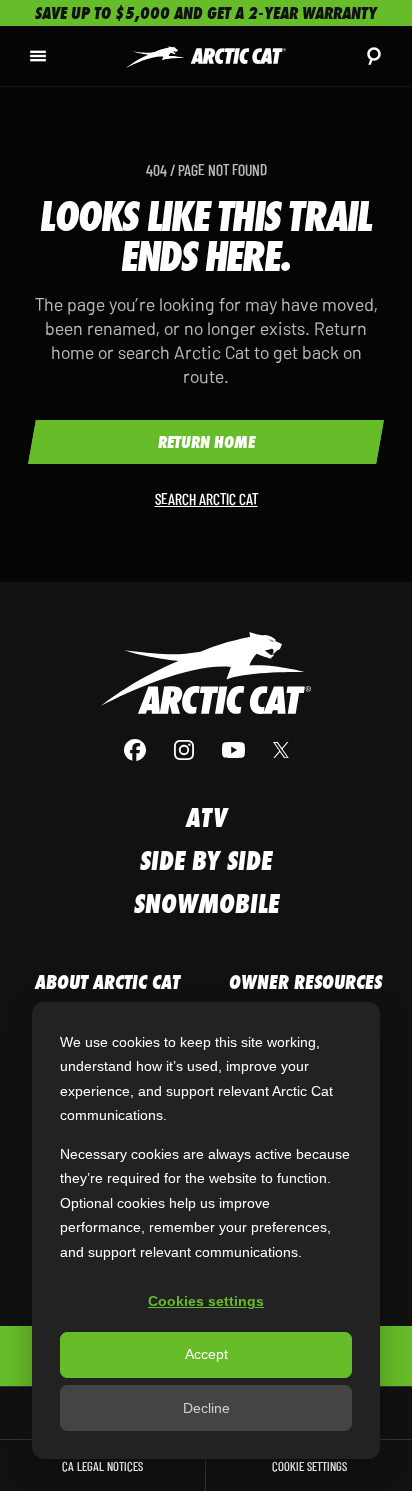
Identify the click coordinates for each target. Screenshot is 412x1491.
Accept (206, 1354)
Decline (206, 1408)
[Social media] (206, 750)
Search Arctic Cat (206, 498)
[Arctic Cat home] (206, 55)
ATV (206, 817)
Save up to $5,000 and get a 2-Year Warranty (206, 13)
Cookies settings (206, 1301)
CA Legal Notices (102, 1465)
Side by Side (206, 860)
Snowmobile (206, 903)
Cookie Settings (309, 1465)
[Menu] (38, 56)
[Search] (374, 56)
